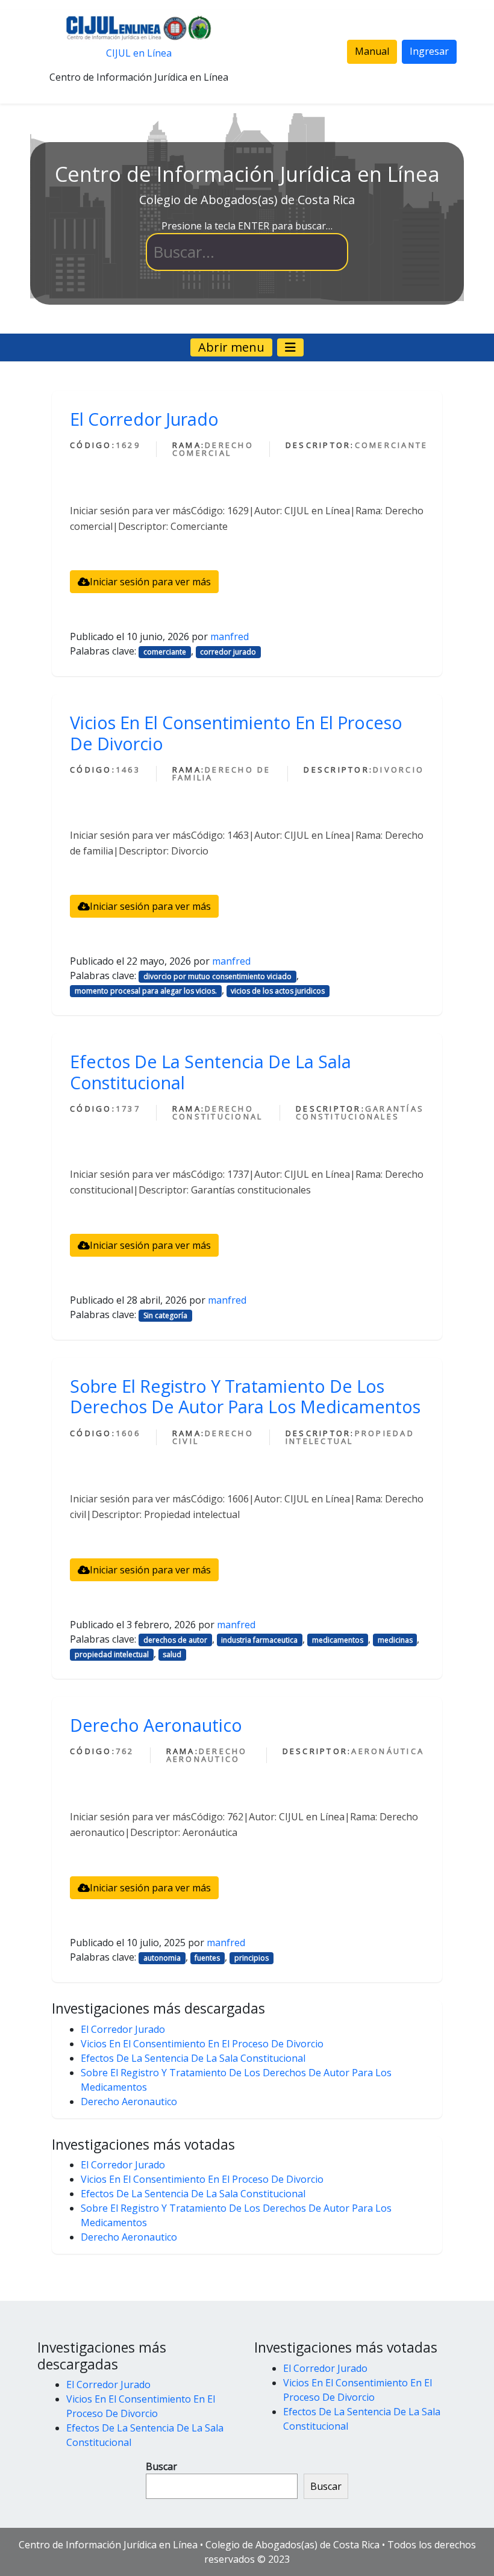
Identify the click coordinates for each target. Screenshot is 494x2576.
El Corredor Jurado (144, 419)
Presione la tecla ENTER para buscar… (247, 226)
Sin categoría (165, 1315)
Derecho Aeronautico (156, 1725)
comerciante (165, 652)
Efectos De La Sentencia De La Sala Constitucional (211, 1072)
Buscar (161, 2466)
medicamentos (338, 1640)
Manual (372, 51)
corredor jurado (228, 652)
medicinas (395, 1640)
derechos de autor (175, 1640)
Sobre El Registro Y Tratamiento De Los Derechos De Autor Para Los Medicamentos (245, 1396)
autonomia (162, 1958)
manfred (230, 636)
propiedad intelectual (112, 1654)
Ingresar (429, 51)
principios (252, 1958)
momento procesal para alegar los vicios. (146, 991)
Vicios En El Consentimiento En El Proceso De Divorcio (236, 733)
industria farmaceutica (259, 1640)
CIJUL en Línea (139, 53)
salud (172, 1654)
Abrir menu (231, 347)
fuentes (207, 1958)
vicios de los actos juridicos (278, 991)
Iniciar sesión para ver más (150, 582)
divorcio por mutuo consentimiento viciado (217, 976)
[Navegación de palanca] (290, 347)
